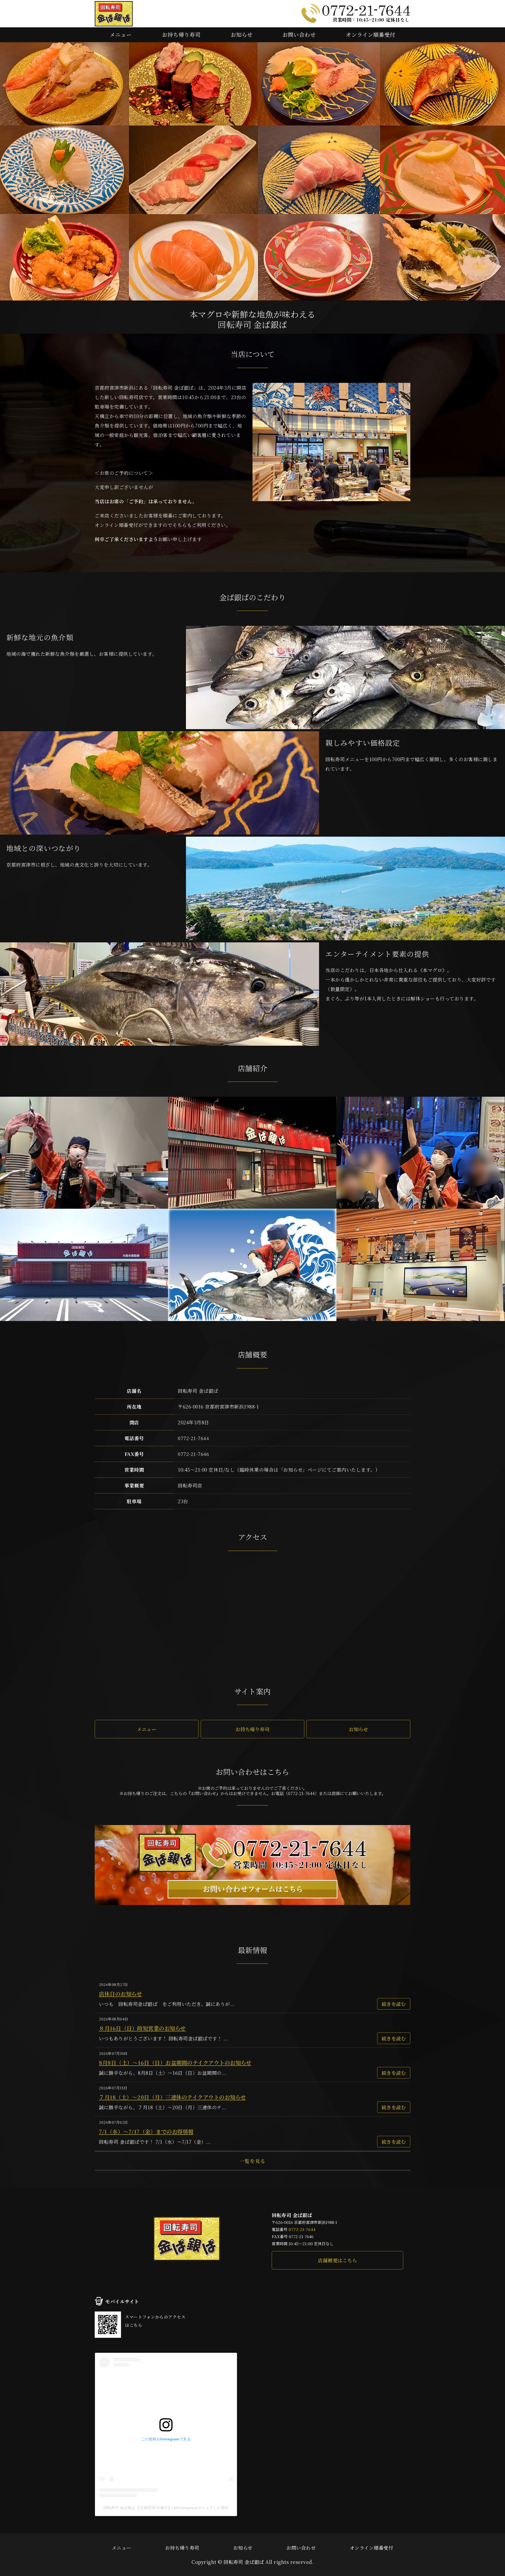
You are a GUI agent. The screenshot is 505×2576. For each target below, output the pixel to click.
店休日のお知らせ (120, 1994)
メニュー (121, 35)
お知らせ (242, 35)
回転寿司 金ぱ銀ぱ (244, 2562)
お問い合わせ (299, 35)
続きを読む (394, 2004)
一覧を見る (253, 2161)
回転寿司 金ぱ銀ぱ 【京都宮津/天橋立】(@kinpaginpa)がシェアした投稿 (166, 2508)
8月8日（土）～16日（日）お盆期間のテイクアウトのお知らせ (175, 2063)
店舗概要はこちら (337, 2260)
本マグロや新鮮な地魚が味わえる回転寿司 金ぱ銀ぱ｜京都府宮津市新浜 (114, 14)
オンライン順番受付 (371, 35)
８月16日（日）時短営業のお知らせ (142, 2028)
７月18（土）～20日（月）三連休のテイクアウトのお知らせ (172, 2097)
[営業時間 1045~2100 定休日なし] (252, 1905)
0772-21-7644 (302, 2229)
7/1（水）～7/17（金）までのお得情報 (146, 2132)
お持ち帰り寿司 (181, 35)
